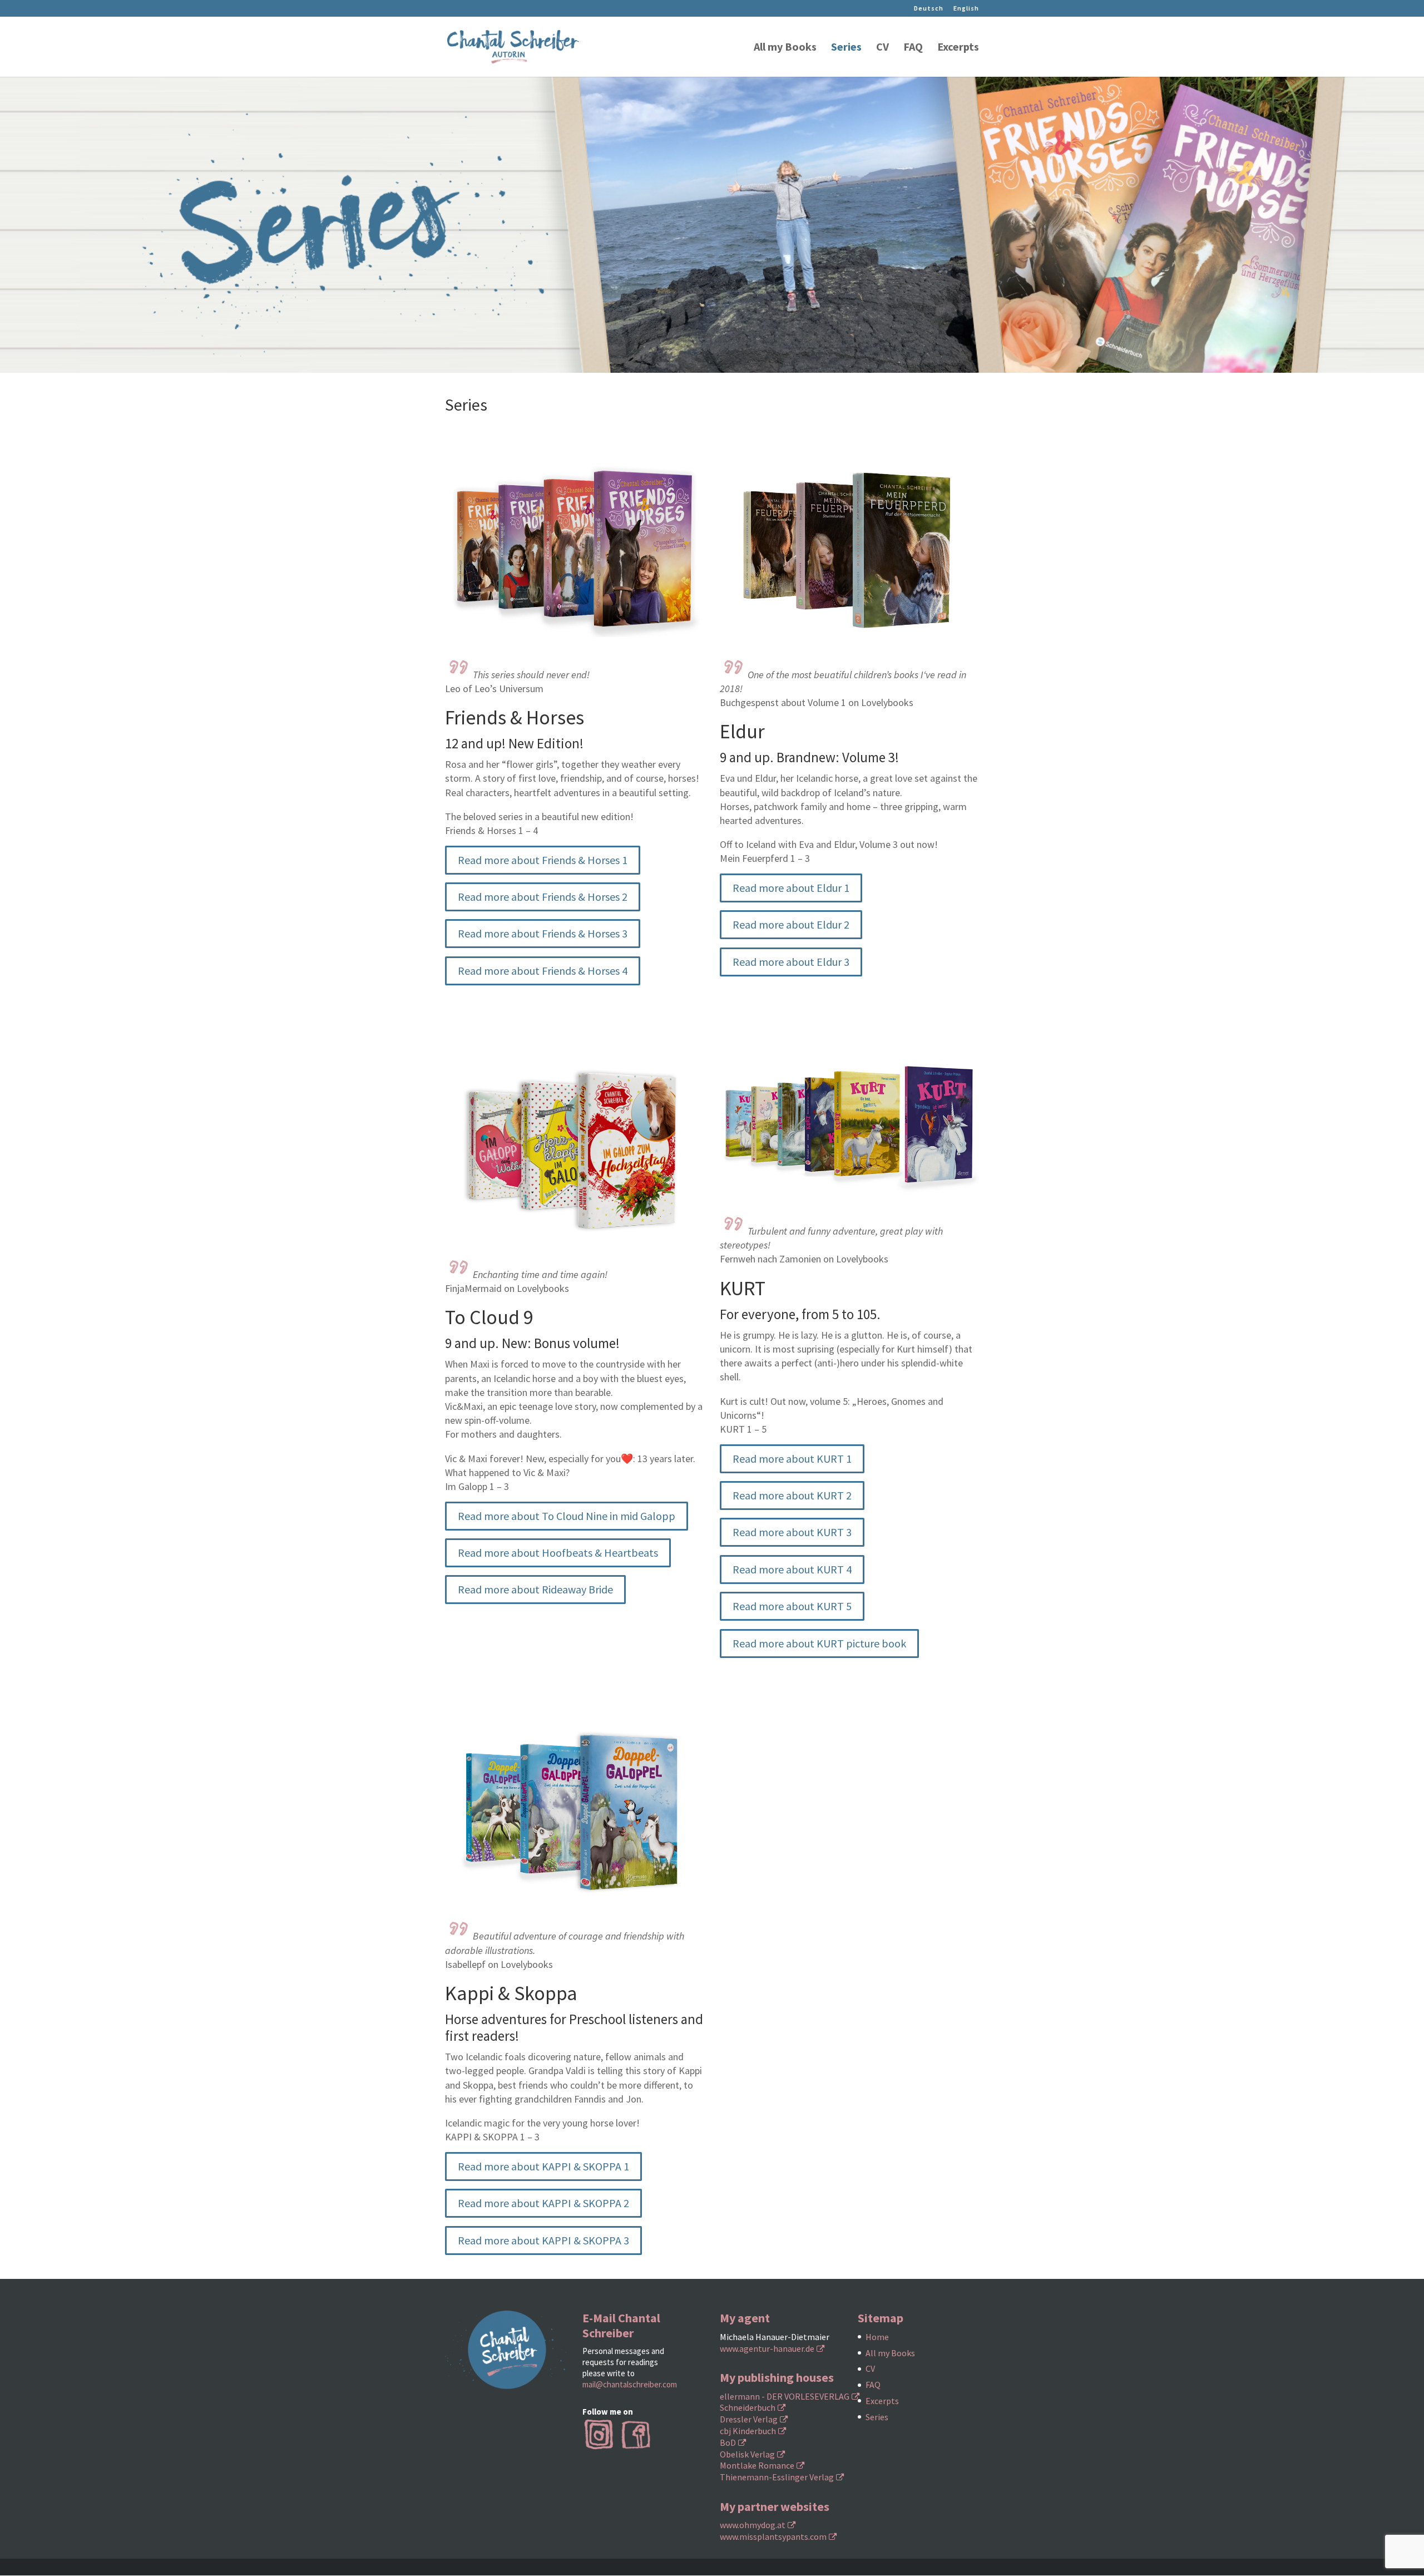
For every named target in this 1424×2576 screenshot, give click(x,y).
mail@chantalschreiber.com (630, 2384)
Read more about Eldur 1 (791, 888)
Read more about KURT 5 (792, 1606)
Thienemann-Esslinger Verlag (777, 2477)
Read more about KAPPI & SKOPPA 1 (543, 2166)
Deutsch (929, 9)
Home (877, 2337)
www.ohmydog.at (753, 2525)
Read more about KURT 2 (792, 1495)
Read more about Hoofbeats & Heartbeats (558, 1553)
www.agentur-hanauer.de (767, 2348)
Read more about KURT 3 (792, 1532)
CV (882, 48)
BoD (728, 2442)
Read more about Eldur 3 (791, 962)
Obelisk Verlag (747, 2454)
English (966, 9)
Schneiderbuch (748, 2407)
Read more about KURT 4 (792, 1569)
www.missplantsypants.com (773, 2536)
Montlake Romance (757, 2465)
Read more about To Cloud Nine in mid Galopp (567, 1516)
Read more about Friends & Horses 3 (543, 933)
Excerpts (958, 48)
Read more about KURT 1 (792, 1459)
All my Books (785, 48)
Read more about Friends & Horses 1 (543, 860)
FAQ (913, 48)
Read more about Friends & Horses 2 (543, 897)
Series (846, 48)
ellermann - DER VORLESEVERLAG (785, 2396)
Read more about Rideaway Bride (535, 1589)
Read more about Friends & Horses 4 (543, 971)
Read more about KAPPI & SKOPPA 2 (543, 2203)
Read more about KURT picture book (819, 1643)
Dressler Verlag (749, 2419)
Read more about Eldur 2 (791, 924)
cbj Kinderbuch (748, 2431)
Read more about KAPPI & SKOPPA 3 (543, 2240)
